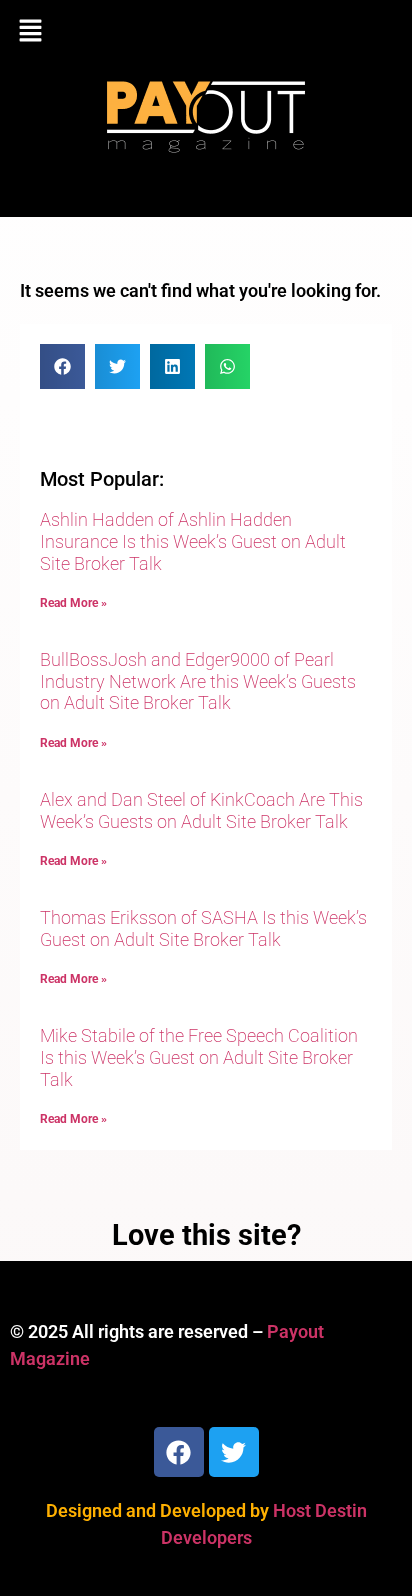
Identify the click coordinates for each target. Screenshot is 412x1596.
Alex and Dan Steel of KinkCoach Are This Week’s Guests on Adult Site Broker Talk (201, 810)
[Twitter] (234, 1452)
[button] (206, 32)
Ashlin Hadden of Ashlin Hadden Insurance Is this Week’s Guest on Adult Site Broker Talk (193, 541)
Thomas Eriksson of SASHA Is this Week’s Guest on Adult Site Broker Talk (203, 928)
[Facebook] (179, 1452)
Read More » (73, 603)
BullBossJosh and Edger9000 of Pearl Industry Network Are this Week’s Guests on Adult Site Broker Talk (198, 681)
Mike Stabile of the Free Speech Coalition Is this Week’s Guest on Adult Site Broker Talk (199, 1057)
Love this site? (206, 1235)
